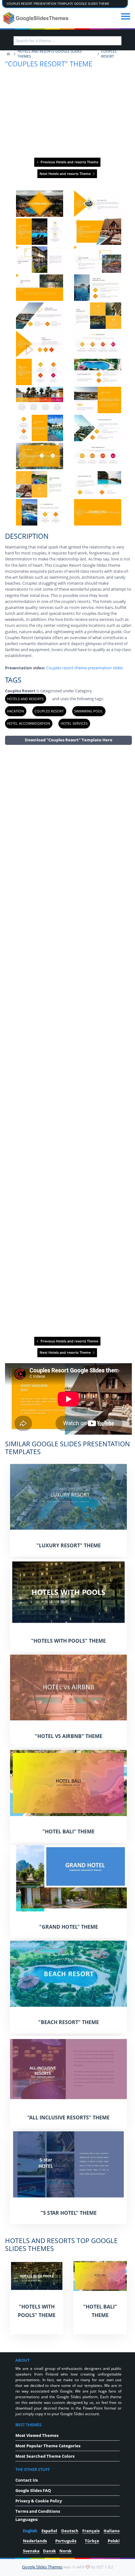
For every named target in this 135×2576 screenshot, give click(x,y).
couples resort (49, 711)
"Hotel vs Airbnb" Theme (69, 1736)
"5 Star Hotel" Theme (69, 2213)
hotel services (74, 723)
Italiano (112, 2531)
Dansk (49, 2551)
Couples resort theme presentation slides (85, 668)
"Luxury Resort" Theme (69, 1545)
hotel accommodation (28, 723)
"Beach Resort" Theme (69, 2022)
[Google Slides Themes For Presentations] (8, 54)
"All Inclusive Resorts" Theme (68, 2118)
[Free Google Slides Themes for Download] (37, 18)
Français (91, 2531)
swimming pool (89, 711)
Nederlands (35, 2541)
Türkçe (92, 2541)
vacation (15, 711)
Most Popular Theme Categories (48, 2446)
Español (49, 2531)
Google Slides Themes (42, 2567)
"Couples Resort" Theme (49, 64)
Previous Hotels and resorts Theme (69, 162)
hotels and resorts (25, 699)
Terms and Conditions (38, 2511)
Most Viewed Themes (37, 2435)
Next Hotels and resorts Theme (66, 174)
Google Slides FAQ (33, 2490)
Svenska (31, 2551)
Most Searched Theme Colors (45, 2456)
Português (66, 2541)
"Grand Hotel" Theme (69, 1927)
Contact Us (27, 2480)
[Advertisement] (68, 1040)
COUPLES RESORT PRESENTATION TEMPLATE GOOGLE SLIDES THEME (58, 4)
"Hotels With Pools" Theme (68, 1641)
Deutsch (70, 2531)
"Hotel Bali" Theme (68, 1831)
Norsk (65, 2551)
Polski (114, 2541)
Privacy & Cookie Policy (39, 2501)
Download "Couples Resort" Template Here (69, 740)
